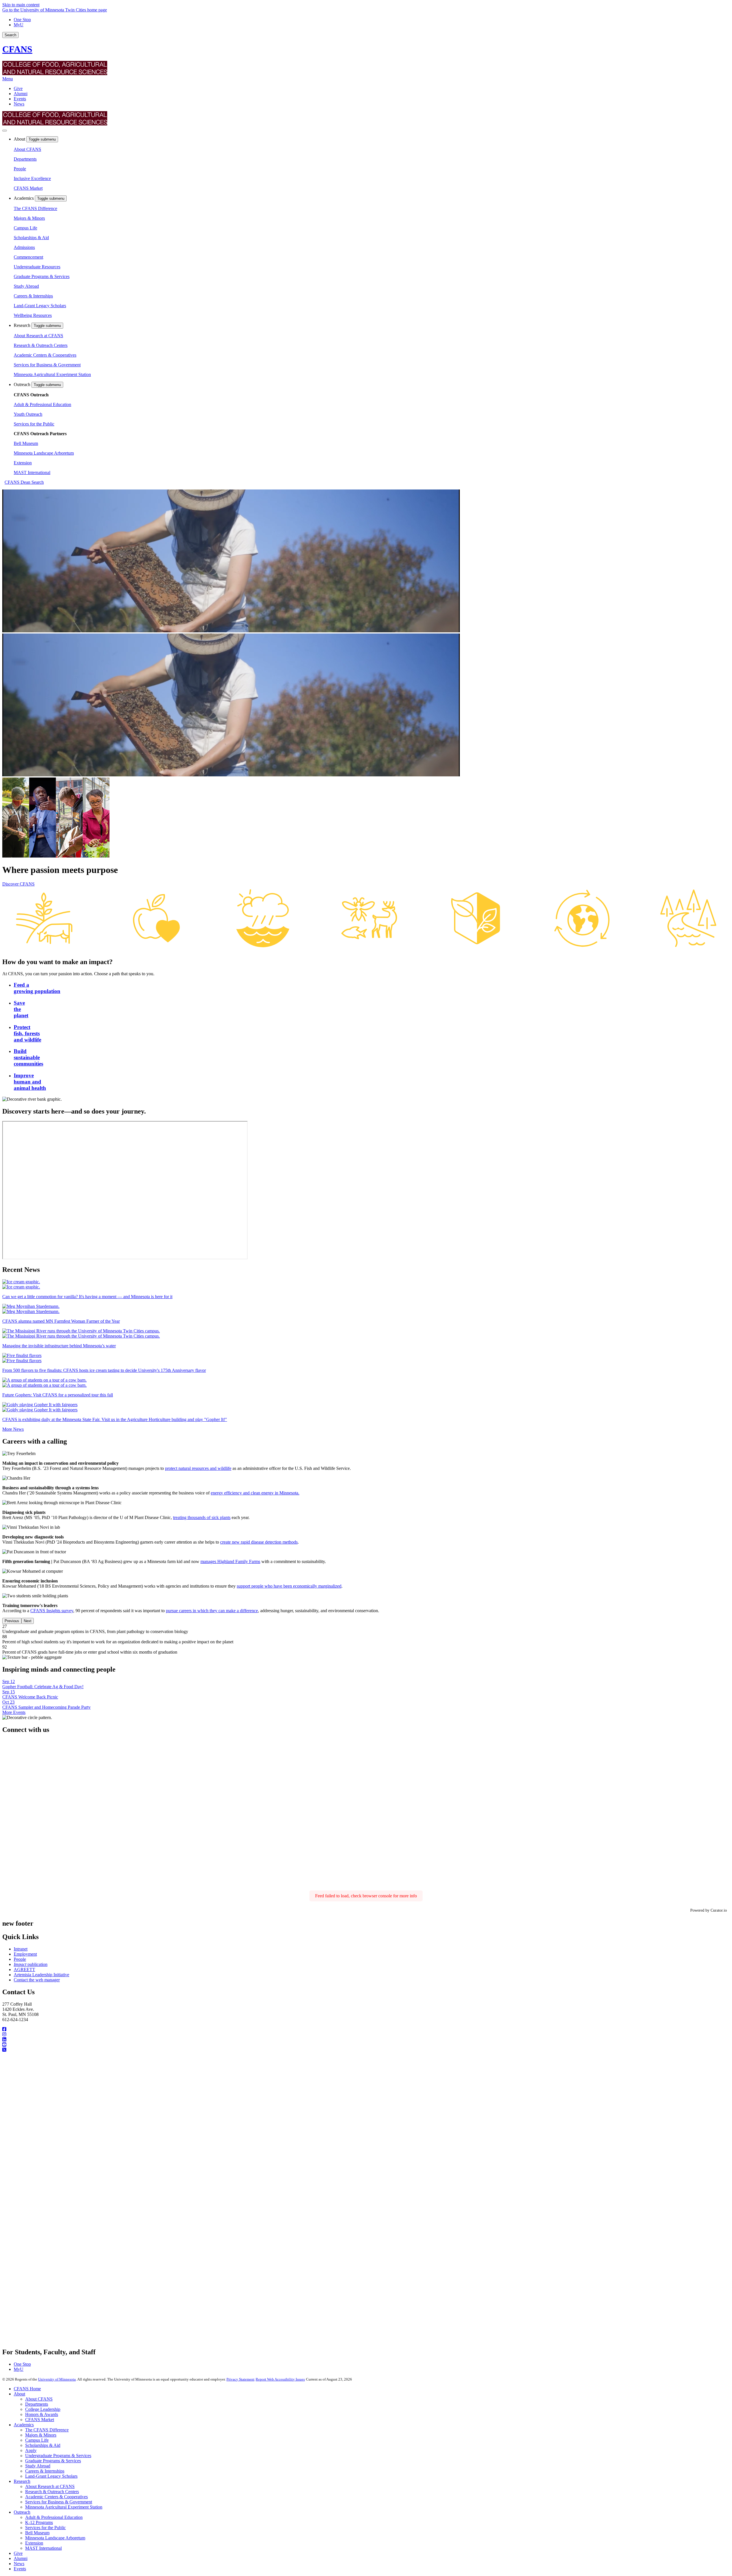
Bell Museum (26, 443)
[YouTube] (366, 2045)
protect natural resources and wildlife (198, 1468)
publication (31, 1964)
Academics (24, 198)
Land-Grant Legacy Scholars (40, 306)
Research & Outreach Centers (41, 345)
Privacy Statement (240, 2379)
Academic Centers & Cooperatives (45, 355)
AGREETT (24, 1970)
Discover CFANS (18, 884)
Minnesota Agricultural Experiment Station (52, 374)
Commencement (28, 257)
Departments (25, 159)
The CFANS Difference (35, 208)
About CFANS (27, 149)
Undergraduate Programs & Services (58, 2456)
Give (18, 88)
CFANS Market (28, 188)
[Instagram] (366, 2035)
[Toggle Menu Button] (5, 131)
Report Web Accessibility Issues (280, 2379)
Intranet (21, 1949)
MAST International (32, 472)
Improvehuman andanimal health (30, 1082)
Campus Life (25, 228)
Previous (12, 1621)
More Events (14, 1712)
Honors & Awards (42, 2414)
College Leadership (43, 2409)
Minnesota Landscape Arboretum (44, 453)
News (19, 104)
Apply (31, 2450)
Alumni (21, 94)
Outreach (23, 384)
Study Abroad (26, 286)
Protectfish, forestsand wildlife (27, 1033)
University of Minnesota (57, 2379)
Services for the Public (34, 424)
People (20, 169)
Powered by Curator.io (709, 1910)
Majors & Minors (29, 218)
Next (28, 1621)
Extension (23, 463)
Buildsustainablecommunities (28, 1057)
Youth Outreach (28, 414)
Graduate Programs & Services (42, 276)
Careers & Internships (33, 296)
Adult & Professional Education (42, 404)
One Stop (22, 20)
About (20, 139)
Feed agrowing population (37, 988)
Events (20, 99)
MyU (19, 25)
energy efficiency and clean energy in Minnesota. (255, 1493)
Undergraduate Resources (37, 267)
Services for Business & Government (47, 365)
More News (13, 1429)
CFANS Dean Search (24, 482)
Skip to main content (21, 5)
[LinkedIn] (366, 2040)
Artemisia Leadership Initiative (41, 1975)
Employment (25, 1954)
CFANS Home (27, 2389)
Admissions (24, 247)
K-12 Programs (39, 2522)
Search (10, 35)
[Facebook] (366, 2029)
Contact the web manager (37, 1980)
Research (23, 325)
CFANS (17, 49)
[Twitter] (366, 2050)
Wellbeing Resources (33, 315)
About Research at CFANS (38, 336)
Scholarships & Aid (31, 238)
